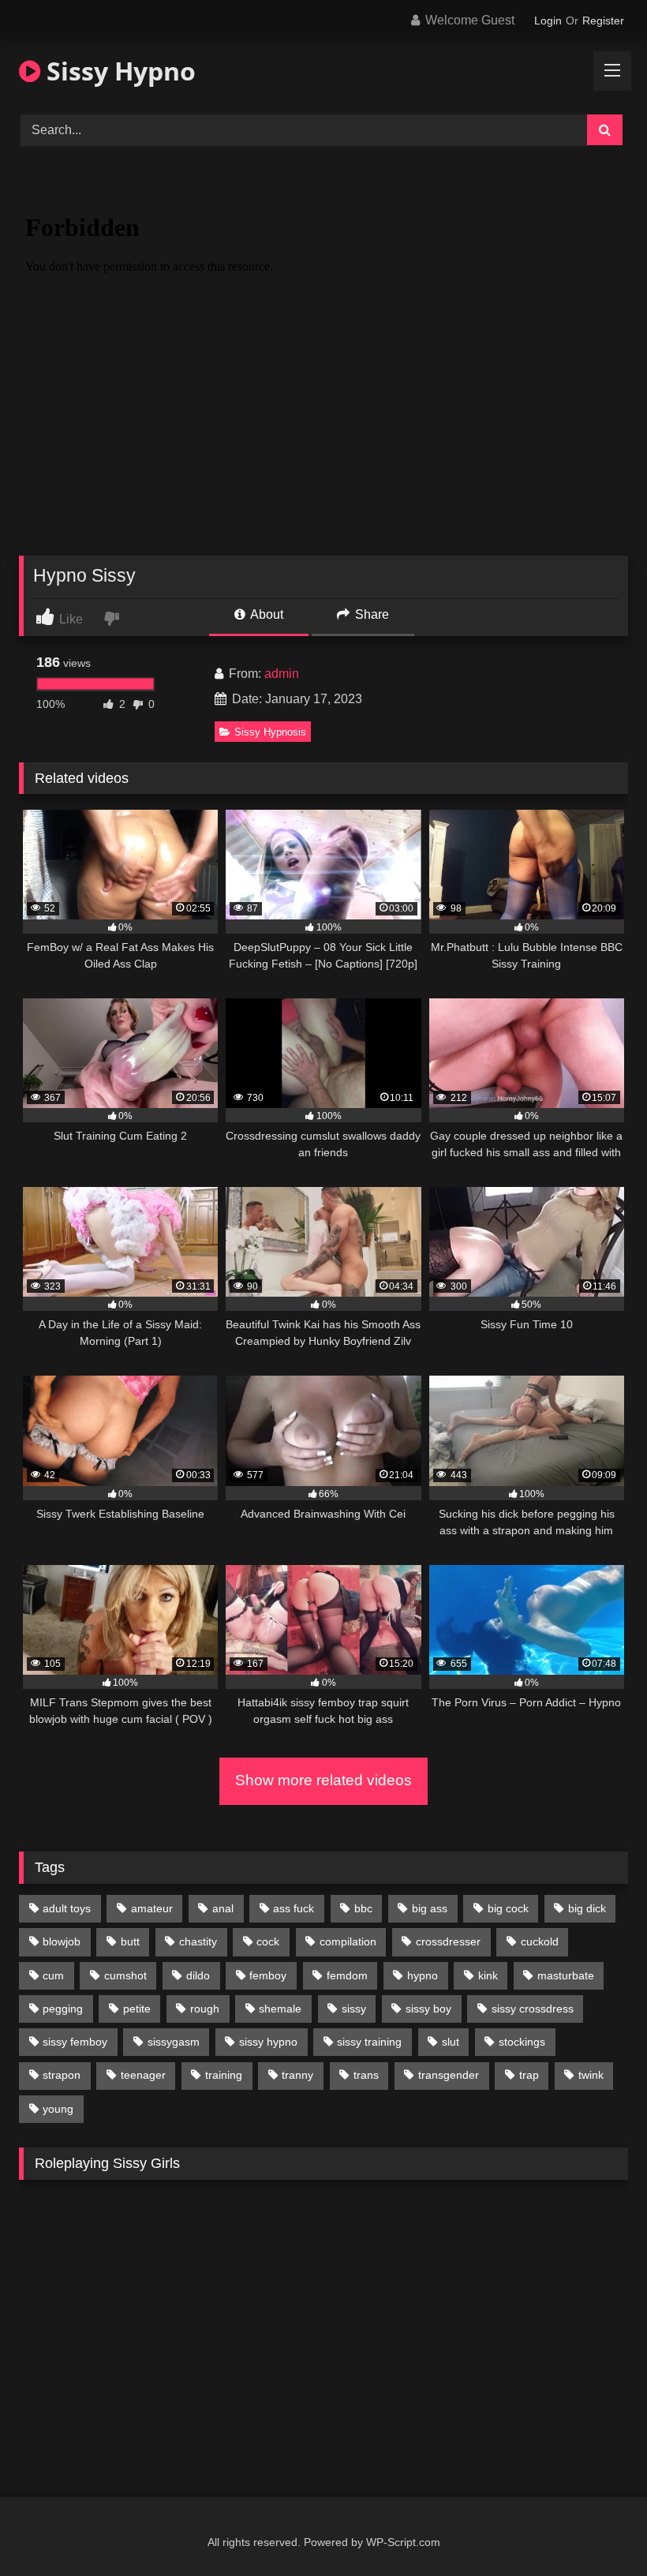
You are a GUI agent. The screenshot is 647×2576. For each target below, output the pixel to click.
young (58, 2109)
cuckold (540, 1941)
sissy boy (428, 2009)
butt (130, 1941)
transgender (449, 2075)
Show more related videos (323, 1780)
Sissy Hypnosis (270, 732)
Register (603, 21)
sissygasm (174, 2042)
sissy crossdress (533, 2009)
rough (205, 2009)
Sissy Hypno (118, 71)
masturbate (566, 1975)
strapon (62, 2075)
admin (282, 674)
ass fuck (294, 1908)
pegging (63, 2009)
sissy (354, 2009)
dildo (198, 1975)
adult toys (67, 1908)
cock (268, 1941)
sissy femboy (75, 2042)
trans (366, 2075)
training (224, 2075)
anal (223, 1908)
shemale (280, 2009)
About (266, 614)
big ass (430, 1908)
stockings (522, 2042)
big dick (587, 1908)
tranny (297, 2075)
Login (548, 21)
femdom (347, 1975)
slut (451, 2042)
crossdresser (448, 1941)
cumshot (125, 1975)
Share (370, 614)
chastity (198, 1941)
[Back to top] (598, 2529)
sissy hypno (268, 2042)
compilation (348, 1941)
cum (53, 1975)
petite (137, 2009)
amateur (152, 1908)
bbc (363, 1908)
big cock (508, 1908)
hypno (423, 1975)
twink (591, 2075)
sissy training (369, 2042)
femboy (268, 1975)
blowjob (62, 1941)
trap (529, 2075)
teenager (143, 2075)
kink (488, 1975)
